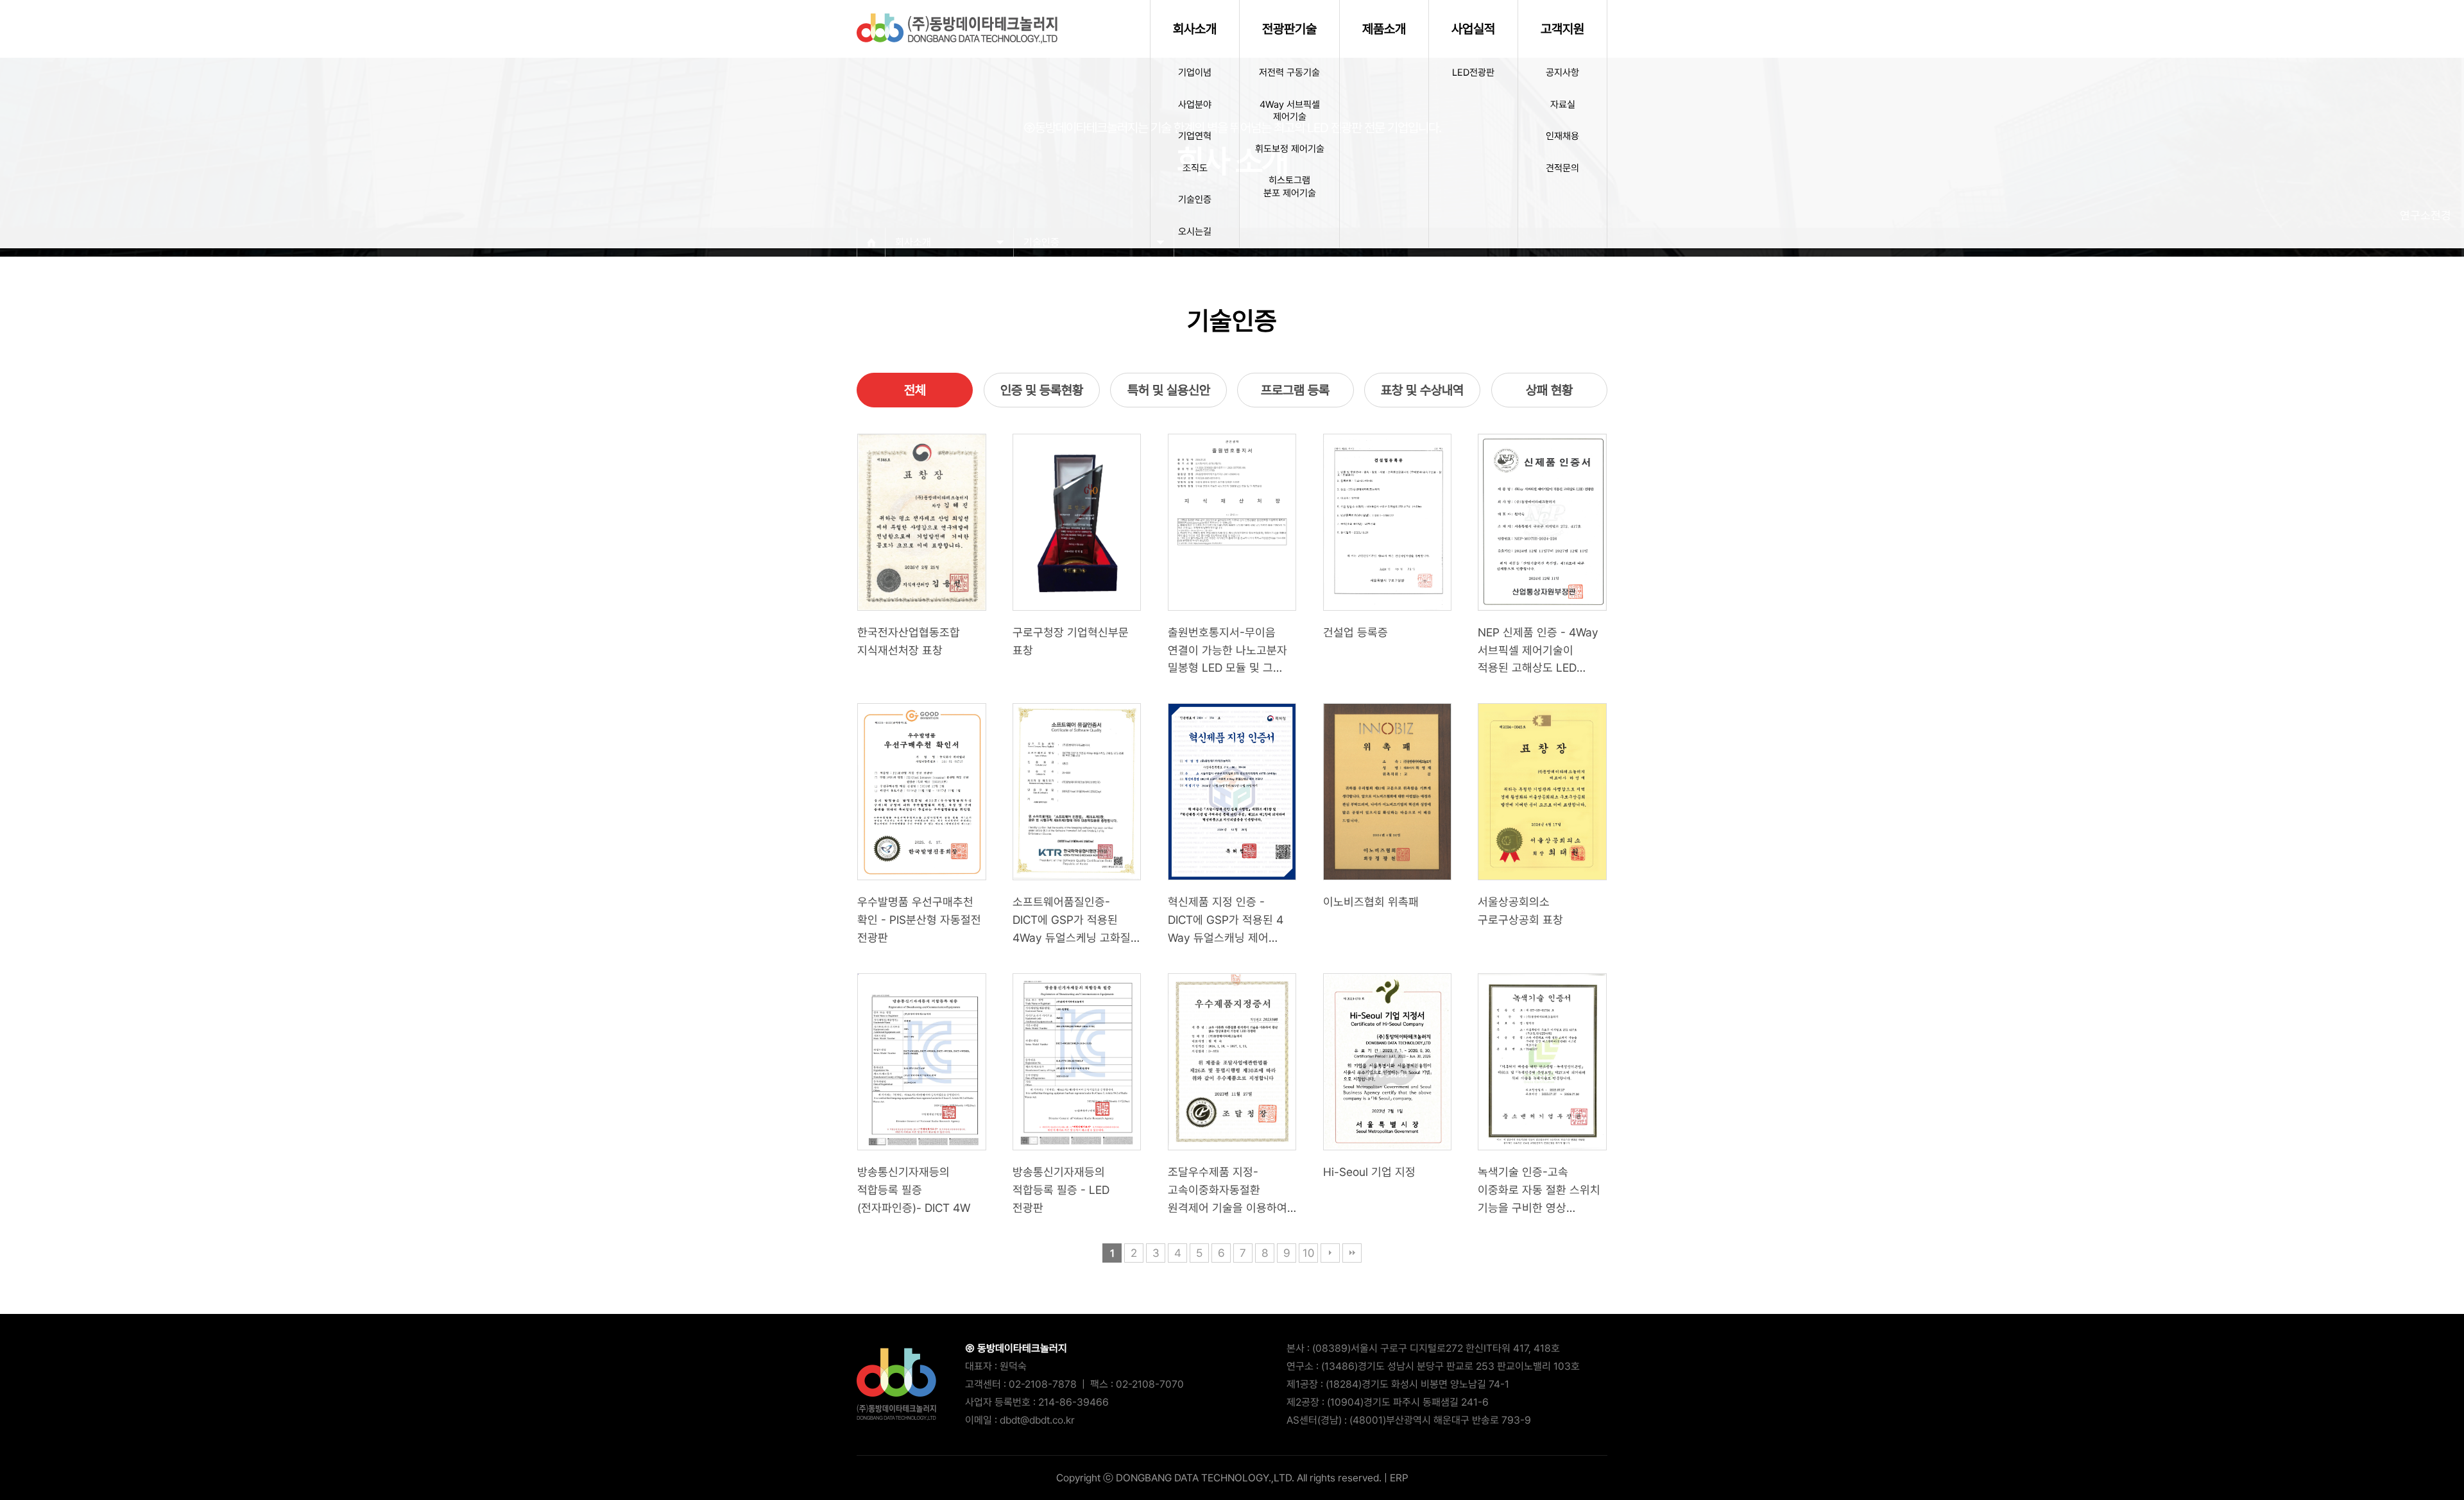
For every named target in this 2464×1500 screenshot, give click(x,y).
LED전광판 (1473, 72)
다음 (1330, 1253)
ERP (1399, 1478)
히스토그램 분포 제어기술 (1290, 187)
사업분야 (1195, 105)
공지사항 (1562, 72)
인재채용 (1562, 136)
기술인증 (1195, 200)
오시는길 (1195, 232)
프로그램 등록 (1295, 390)
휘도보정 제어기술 (1290, 149)
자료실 (1563, 105)
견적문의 (1562, 168)
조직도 (1195, 168)
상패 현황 (1549, 390)
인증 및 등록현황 (1042, 390)
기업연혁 (1195, 136)
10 (1308, 1253)
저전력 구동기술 (1289, 72)
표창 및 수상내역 (1422, 390)
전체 (915, 390)
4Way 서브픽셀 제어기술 (1290, 111)
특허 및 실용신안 (1169, 390)
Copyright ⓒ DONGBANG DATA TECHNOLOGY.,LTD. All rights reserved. (1219, 1478)
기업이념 (1195, 72)
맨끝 (1352, 1253)
